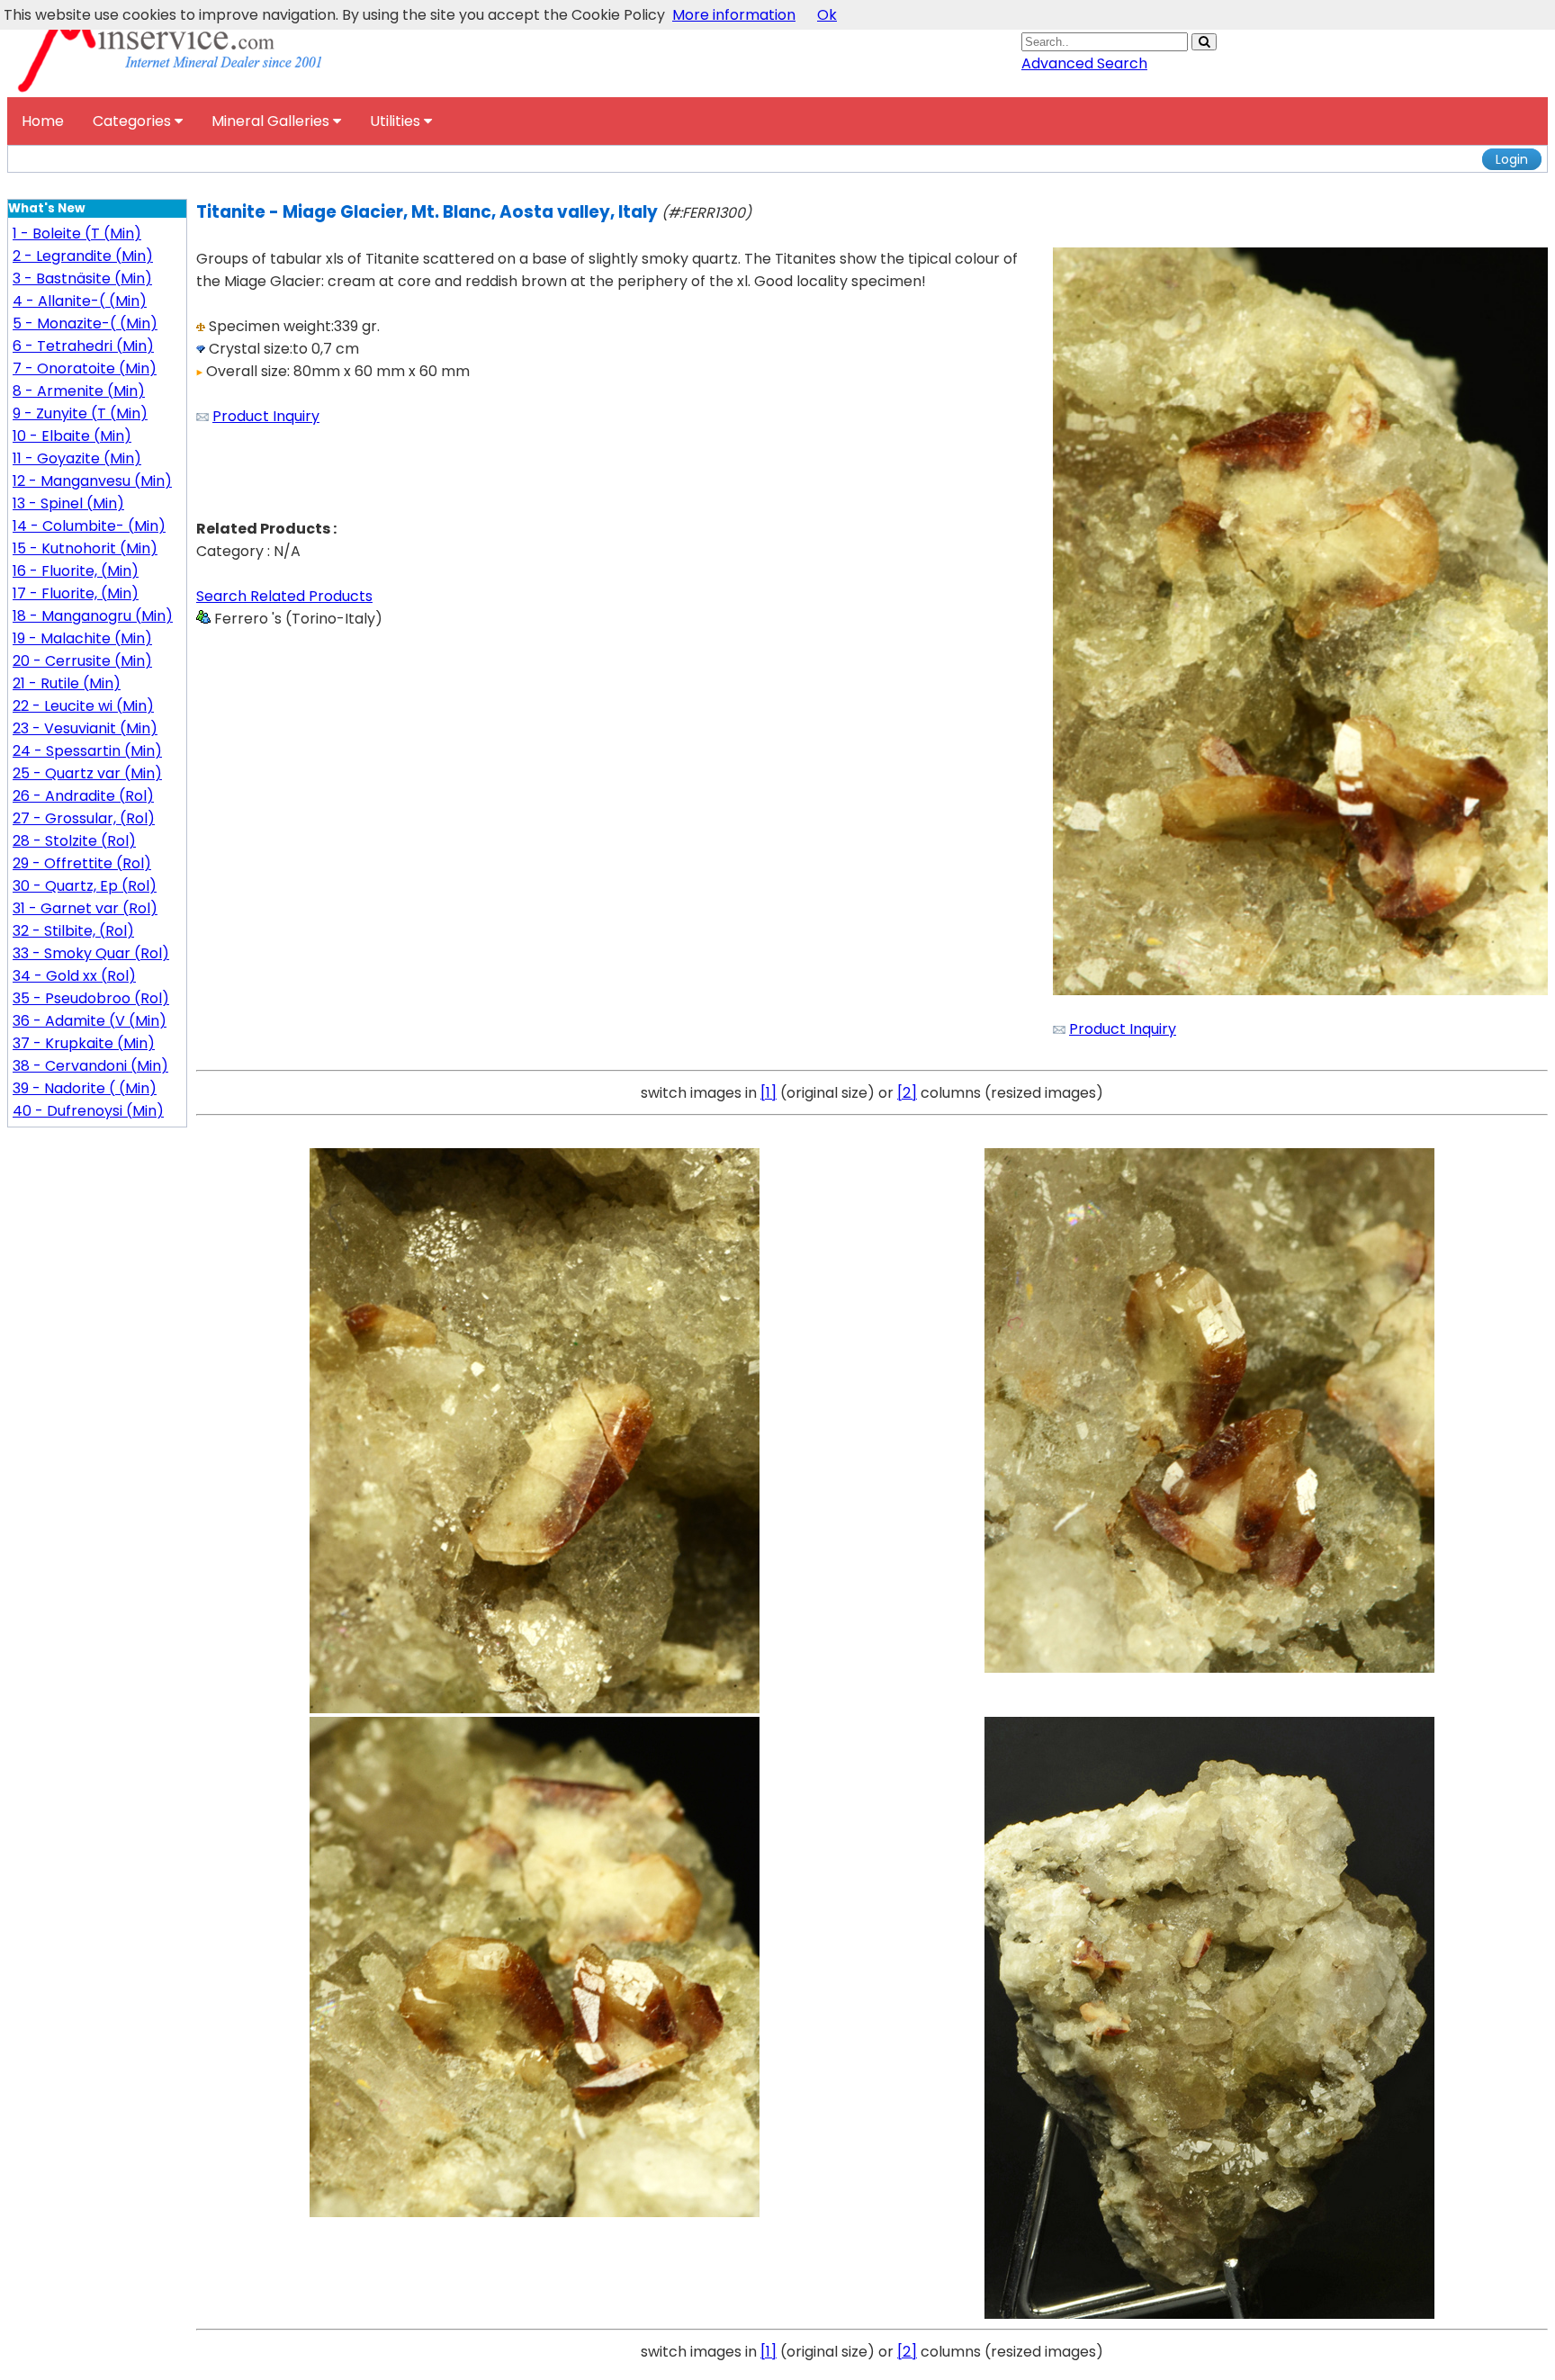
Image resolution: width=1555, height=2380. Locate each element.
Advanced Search (1084, 63)
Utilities (397, 121)
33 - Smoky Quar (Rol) (91, 953)
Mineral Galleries (272, 121)
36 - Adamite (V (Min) (90, 1021)
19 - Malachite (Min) (82, 638)
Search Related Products (284, 596)
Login (1512, 159)
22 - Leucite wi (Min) (83, 706)
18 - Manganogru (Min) (93, 616)
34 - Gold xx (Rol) (74, 976)
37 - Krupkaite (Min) (84, 1043)
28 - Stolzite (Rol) (74, 841)
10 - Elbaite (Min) (72, 436)
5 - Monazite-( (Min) (85, 323)
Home (43, 121)
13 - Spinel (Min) (68, 503)
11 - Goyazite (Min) (77, 458)
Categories (134, 121)
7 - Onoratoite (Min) (85, 368)
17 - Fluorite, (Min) (76, 593)
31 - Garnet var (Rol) (85, 908)
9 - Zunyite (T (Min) (80, 413)
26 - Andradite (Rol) (83, 796)
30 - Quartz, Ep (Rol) (85, 886)
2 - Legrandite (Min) (83, 256)
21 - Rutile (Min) (67, 683)
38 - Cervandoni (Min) (90, 1066)
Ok (827, 15)
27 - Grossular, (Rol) (84, 818)
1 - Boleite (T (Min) (77, 234)
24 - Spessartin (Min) (87, 751)
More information (734, 15)
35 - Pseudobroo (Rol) (91, 998)
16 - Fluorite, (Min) (76, 571)
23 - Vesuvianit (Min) (85, 728)
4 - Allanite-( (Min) (80, 301)
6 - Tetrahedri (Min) (83, 346)
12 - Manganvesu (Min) (92, 481)
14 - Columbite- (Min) (89, 526)
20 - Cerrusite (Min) (82, 661)
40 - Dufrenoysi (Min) (88, 1111)
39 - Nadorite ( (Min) (85, 1088)
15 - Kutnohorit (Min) (85, 548)
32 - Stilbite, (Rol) (73, 931)
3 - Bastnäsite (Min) (82, 278)
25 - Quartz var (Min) (87, 773)
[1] (769, 1093)
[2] (907, 1093)
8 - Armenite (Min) (79, 391)
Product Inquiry (266, 416)
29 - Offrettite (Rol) (82, 863)
